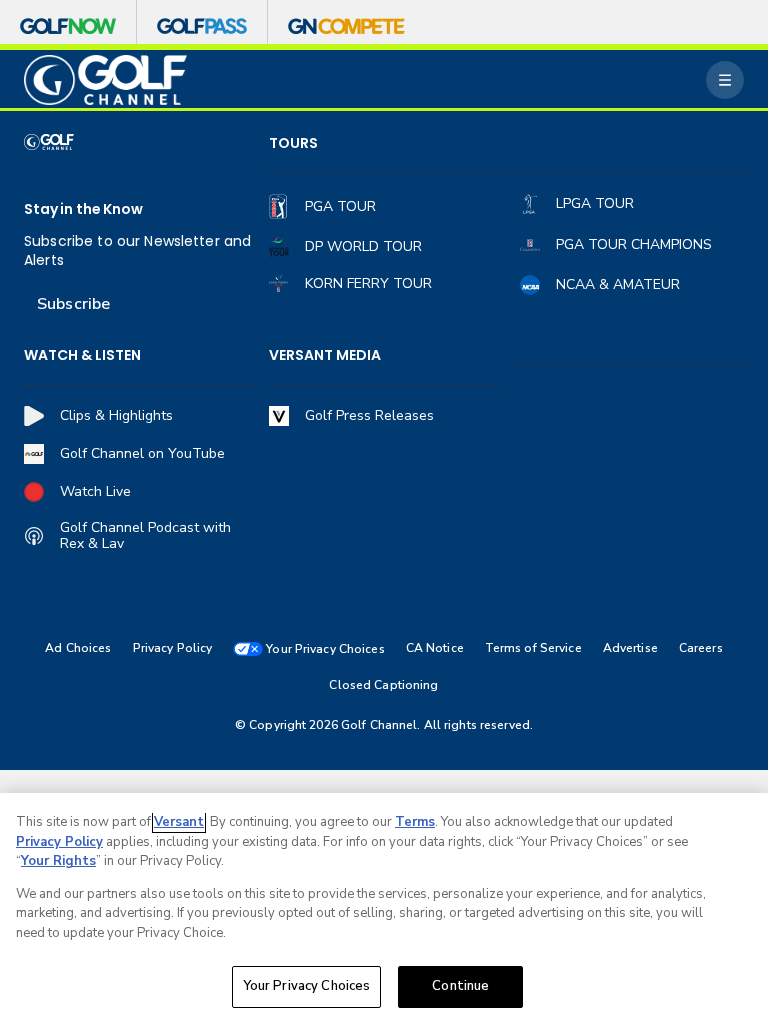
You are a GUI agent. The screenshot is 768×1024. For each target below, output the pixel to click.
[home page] (105, 80)
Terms (415, 822)
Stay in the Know (83, 209)
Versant (179, 822)
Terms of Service (533, 648)
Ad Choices (78, 648)
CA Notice (435, 648)
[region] (384, 908)
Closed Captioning (383, 685)
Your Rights (58, 861)
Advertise (630, 648)
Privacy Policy (173, 648)
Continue (460, 986)
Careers (701, 648)
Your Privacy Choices (307, 986)
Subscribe (73, 304)
